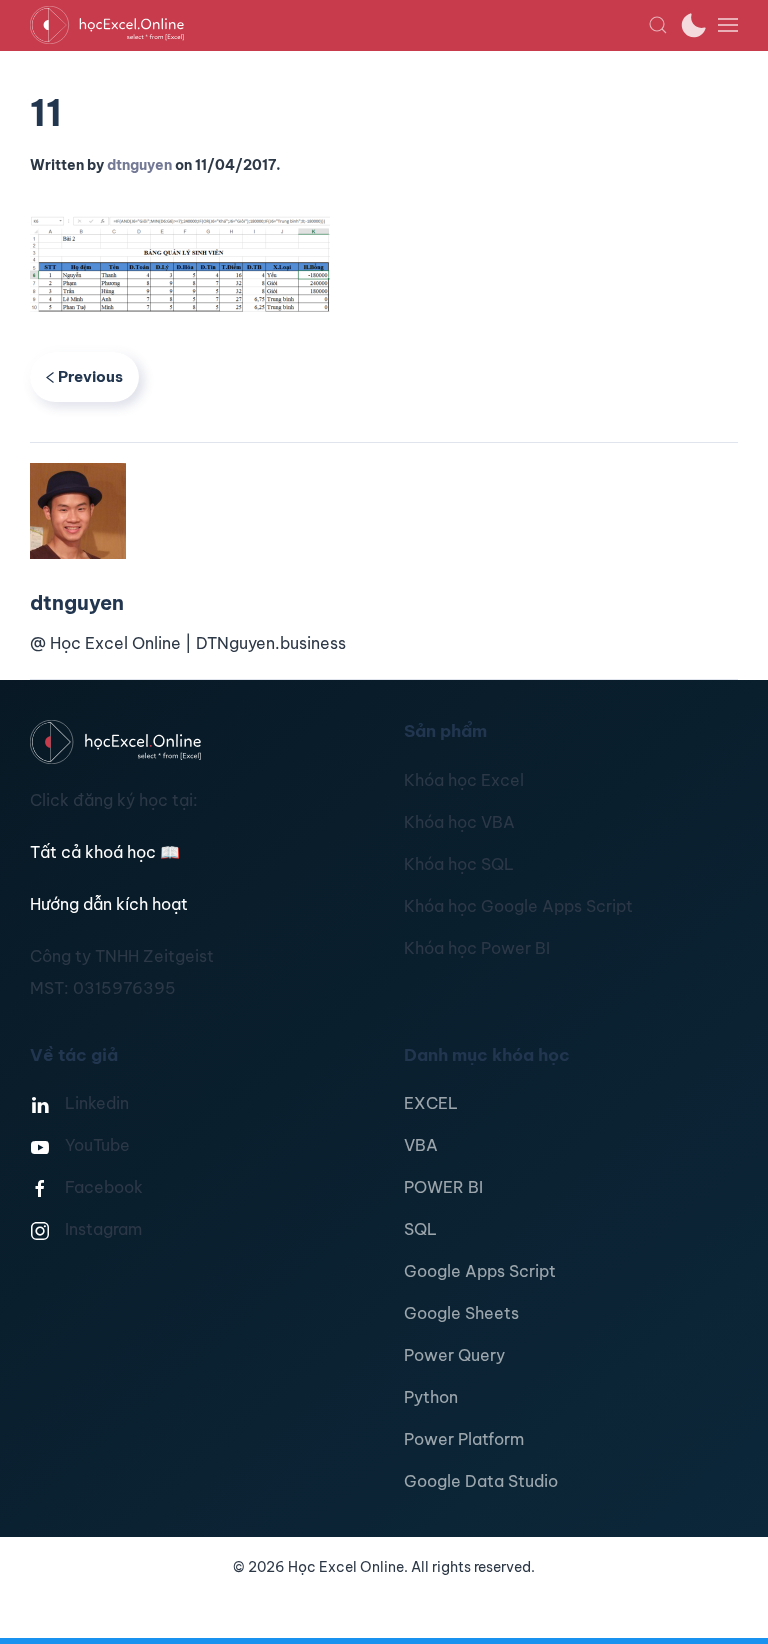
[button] (658, 25)
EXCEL (431, 1103)
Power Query (454, 1355)
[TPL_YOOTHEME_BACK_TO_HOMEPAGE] (339, 25)
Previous (90, 376)
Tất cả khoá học (105, 852)
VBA (421, 1145)
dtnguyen (139, 165)
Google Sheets (461, 1313)
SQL (420, 1229)
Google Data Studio (481, 1481)
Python (431, 1397)
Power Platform (464, 1439)
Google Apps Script (480, 1271)
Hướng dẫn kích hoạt (109, 904)
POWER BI (443, 1187)
